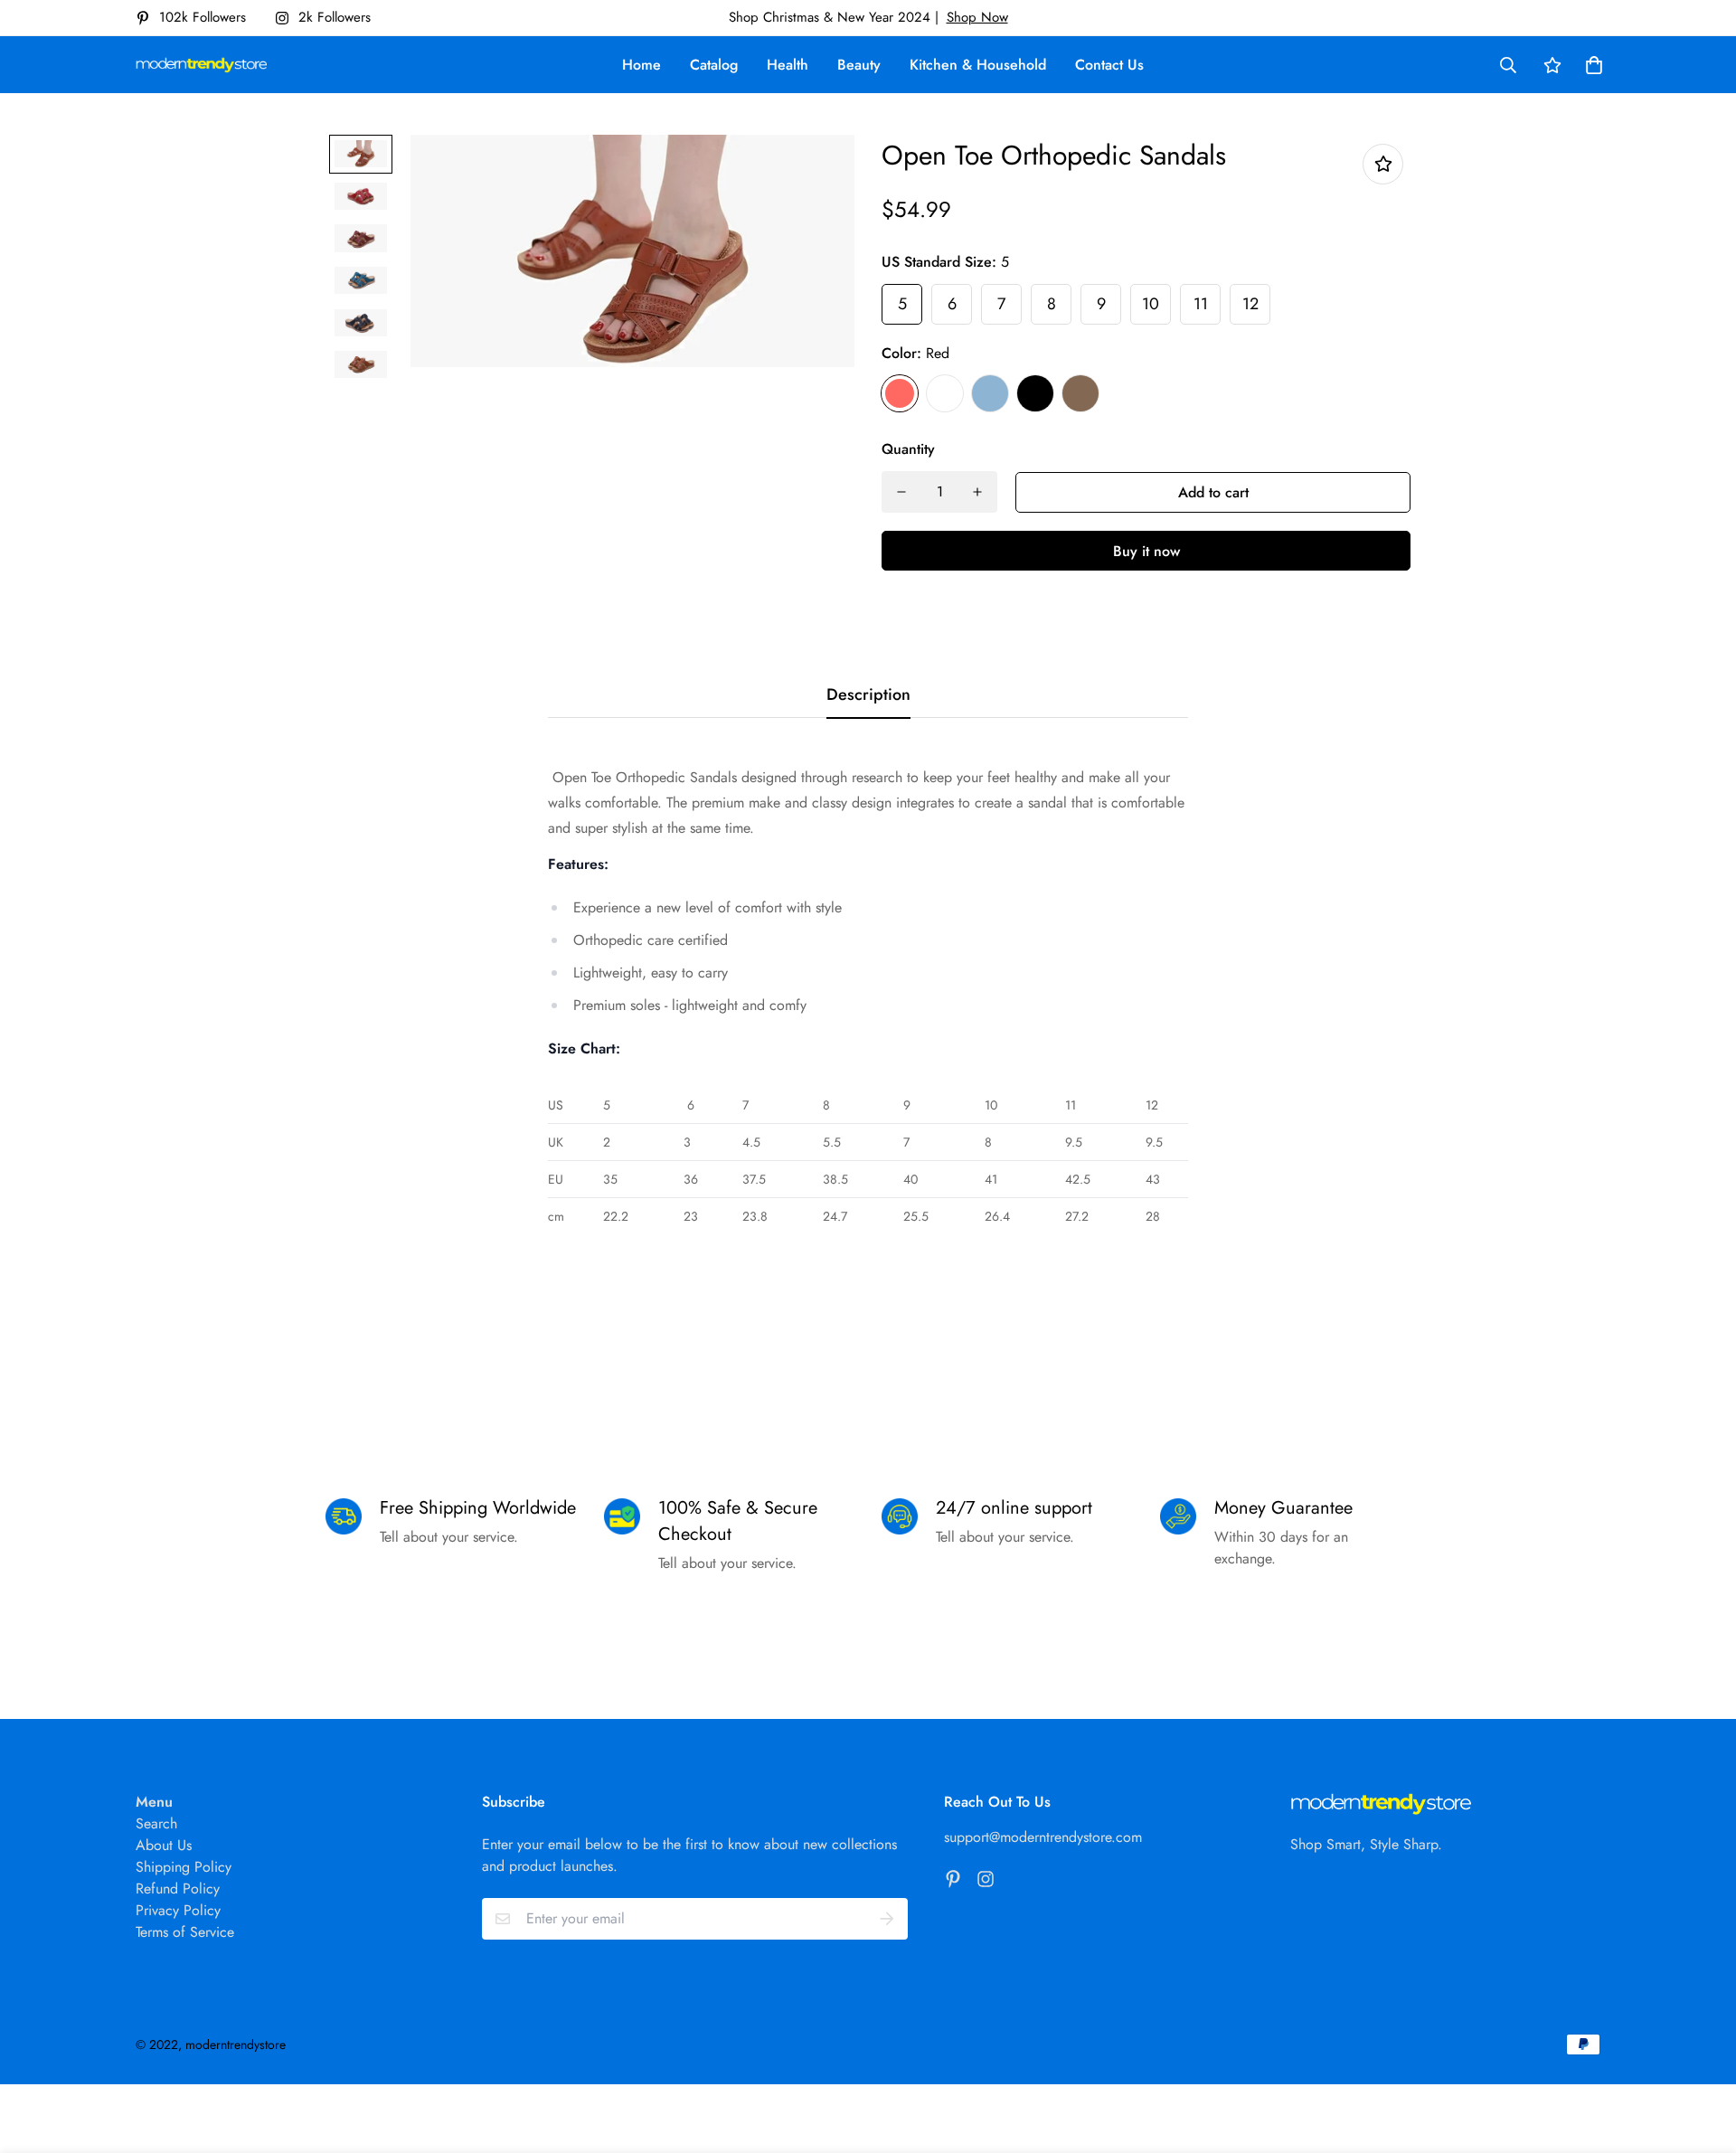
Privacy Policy (178, 1910)
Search (156, 1823)
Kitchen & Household (978, 65)
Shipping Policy (184, 1867)
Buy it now (1146, 551)
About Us (164, 1845)
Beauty (859, 65)
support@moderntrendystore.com (1043, 1837)
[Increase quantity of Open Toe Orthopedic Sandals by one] (977, 492)
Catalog (714, 65)
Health (788, 65)
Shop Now (977, 17)
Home (642, 65)
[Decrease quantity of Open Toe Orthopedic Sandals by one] (901, 492)
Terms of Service (185, 1932)
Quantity (908, 449)
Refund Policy (178, 1889)
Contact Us (1109, 65)
